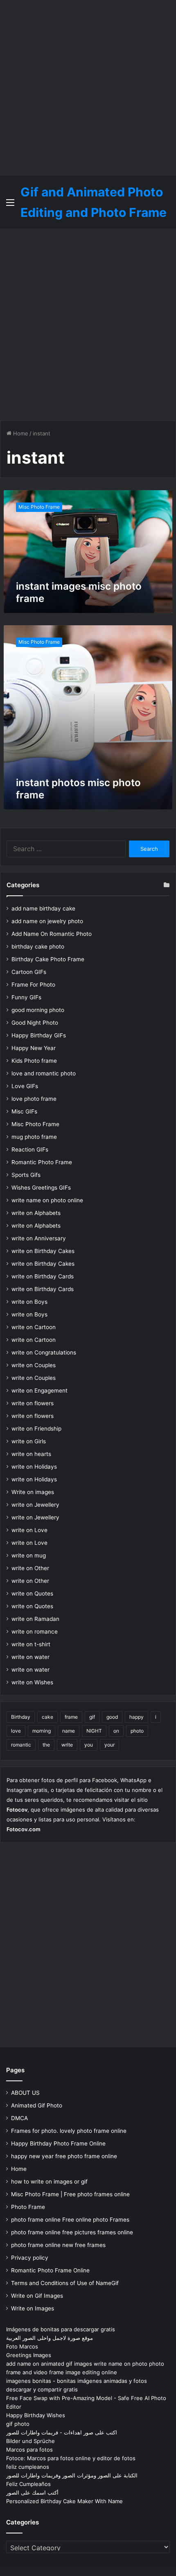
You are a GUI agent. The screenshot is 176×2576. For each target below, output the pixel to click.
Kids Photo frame (34, 1061)
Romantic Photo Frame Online (50, 2270)
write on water (30, 1657)
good (112, 1717)
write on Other (30, 1568)
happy (137, 1717)
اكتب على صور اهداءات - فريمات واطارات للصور (62, 2432)
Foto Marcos (22, 2346)
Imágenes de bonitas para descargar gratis (61, 2329)
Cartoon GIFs (29, 972)
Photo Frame (28, 2207)
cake (47, 1717)
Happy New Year (34, 1048)
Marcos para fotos (29, 2450)
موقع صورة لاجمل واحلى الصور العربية (50, 2338)
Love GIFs (25, 1086)
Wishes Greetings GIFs (41, 1188)
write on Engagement (39, 1391)
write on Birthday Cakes (43, 1251)
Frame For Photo (33, 985)
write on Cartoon (34, 1327)
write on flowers (33, 1403)
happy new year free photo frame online (64, 2156)
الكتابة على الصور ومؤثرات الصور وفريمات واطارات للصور (72, 2475)
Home (20, 433)
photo (137, 1731)
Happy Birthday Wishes (36, 2415)
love (16, 1731)
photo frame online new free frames (58, 2245)
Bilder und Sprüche (30, 2441)
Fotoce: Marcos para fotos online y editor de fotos (71, 2458)
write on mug (29, 1555)
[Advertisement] (88, 88)
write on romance (35, 1632)
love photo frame (34, 1099)
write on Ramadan (35, 1619)
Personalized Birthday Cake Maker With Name (64, 2501)
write (67, 1745)
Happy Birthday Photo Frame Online (58, 2143)
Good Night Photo (35, 1023)
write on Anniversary (39, 1238)
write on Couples (34, 1365)
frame (71, 1717)
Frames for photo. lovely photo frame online (69, 2131)
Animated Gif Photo (37, 2105)
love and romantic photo (44, 1073)
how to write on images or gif (49, 2182)
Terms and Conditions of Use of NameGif (65, 2283)
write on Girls (29, 1441)
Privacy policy (30, 2258)
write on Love (29, 1530)
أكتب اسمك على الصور (32, 2493)
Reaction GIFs (30, 1149)
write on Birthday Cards (43, 1276)
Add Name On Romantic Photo (52, 934)
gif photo (18, 2424)
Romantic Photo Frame (42, 1162)
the (46, 1745)
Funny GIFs (26, 997)
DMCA (19, 2118)
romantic (21, 1745)
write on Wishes (32, 1682)
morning (42, 1731)
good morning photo (38, 1010)
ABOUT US (25, 2093)
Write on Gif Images (37, 2296)
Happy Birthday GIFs (39, 1035)
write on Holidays (34, 1467)
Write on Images (33, 2308)
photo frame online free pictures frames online (72, 2232)
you (89, 1745)
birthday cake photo (38, 947)
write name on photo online (47, 1200)
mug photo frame (34, 1137)
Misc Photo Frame (35, 1124)
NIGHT (94, 1731)
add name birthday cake (43, 908)
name (69, 1731)
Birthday (21, 1717)
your (109, 1745)
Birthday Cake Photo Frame (48, 959)
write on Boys (29, 1302)
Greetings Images (29, 2355)
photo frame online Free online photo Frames (70, 2220)
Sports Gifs (26, 1175)
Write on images (33, 1492)
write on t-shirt (31, 1644)
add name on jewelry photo (47, 921)
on (116, 1731)
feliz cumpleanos (28, 2467)
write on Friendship (36, 1429)
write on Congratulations (44, 1352)
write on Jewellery (35, 1505)
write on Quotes (32, 1593)
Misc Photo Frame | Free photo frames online (70, 2194)
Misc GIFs (24, 1111)
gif (92, 1717)
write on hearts (31, 1454)
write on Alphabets (36, 1213)
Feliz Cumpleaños (28, 2484)
